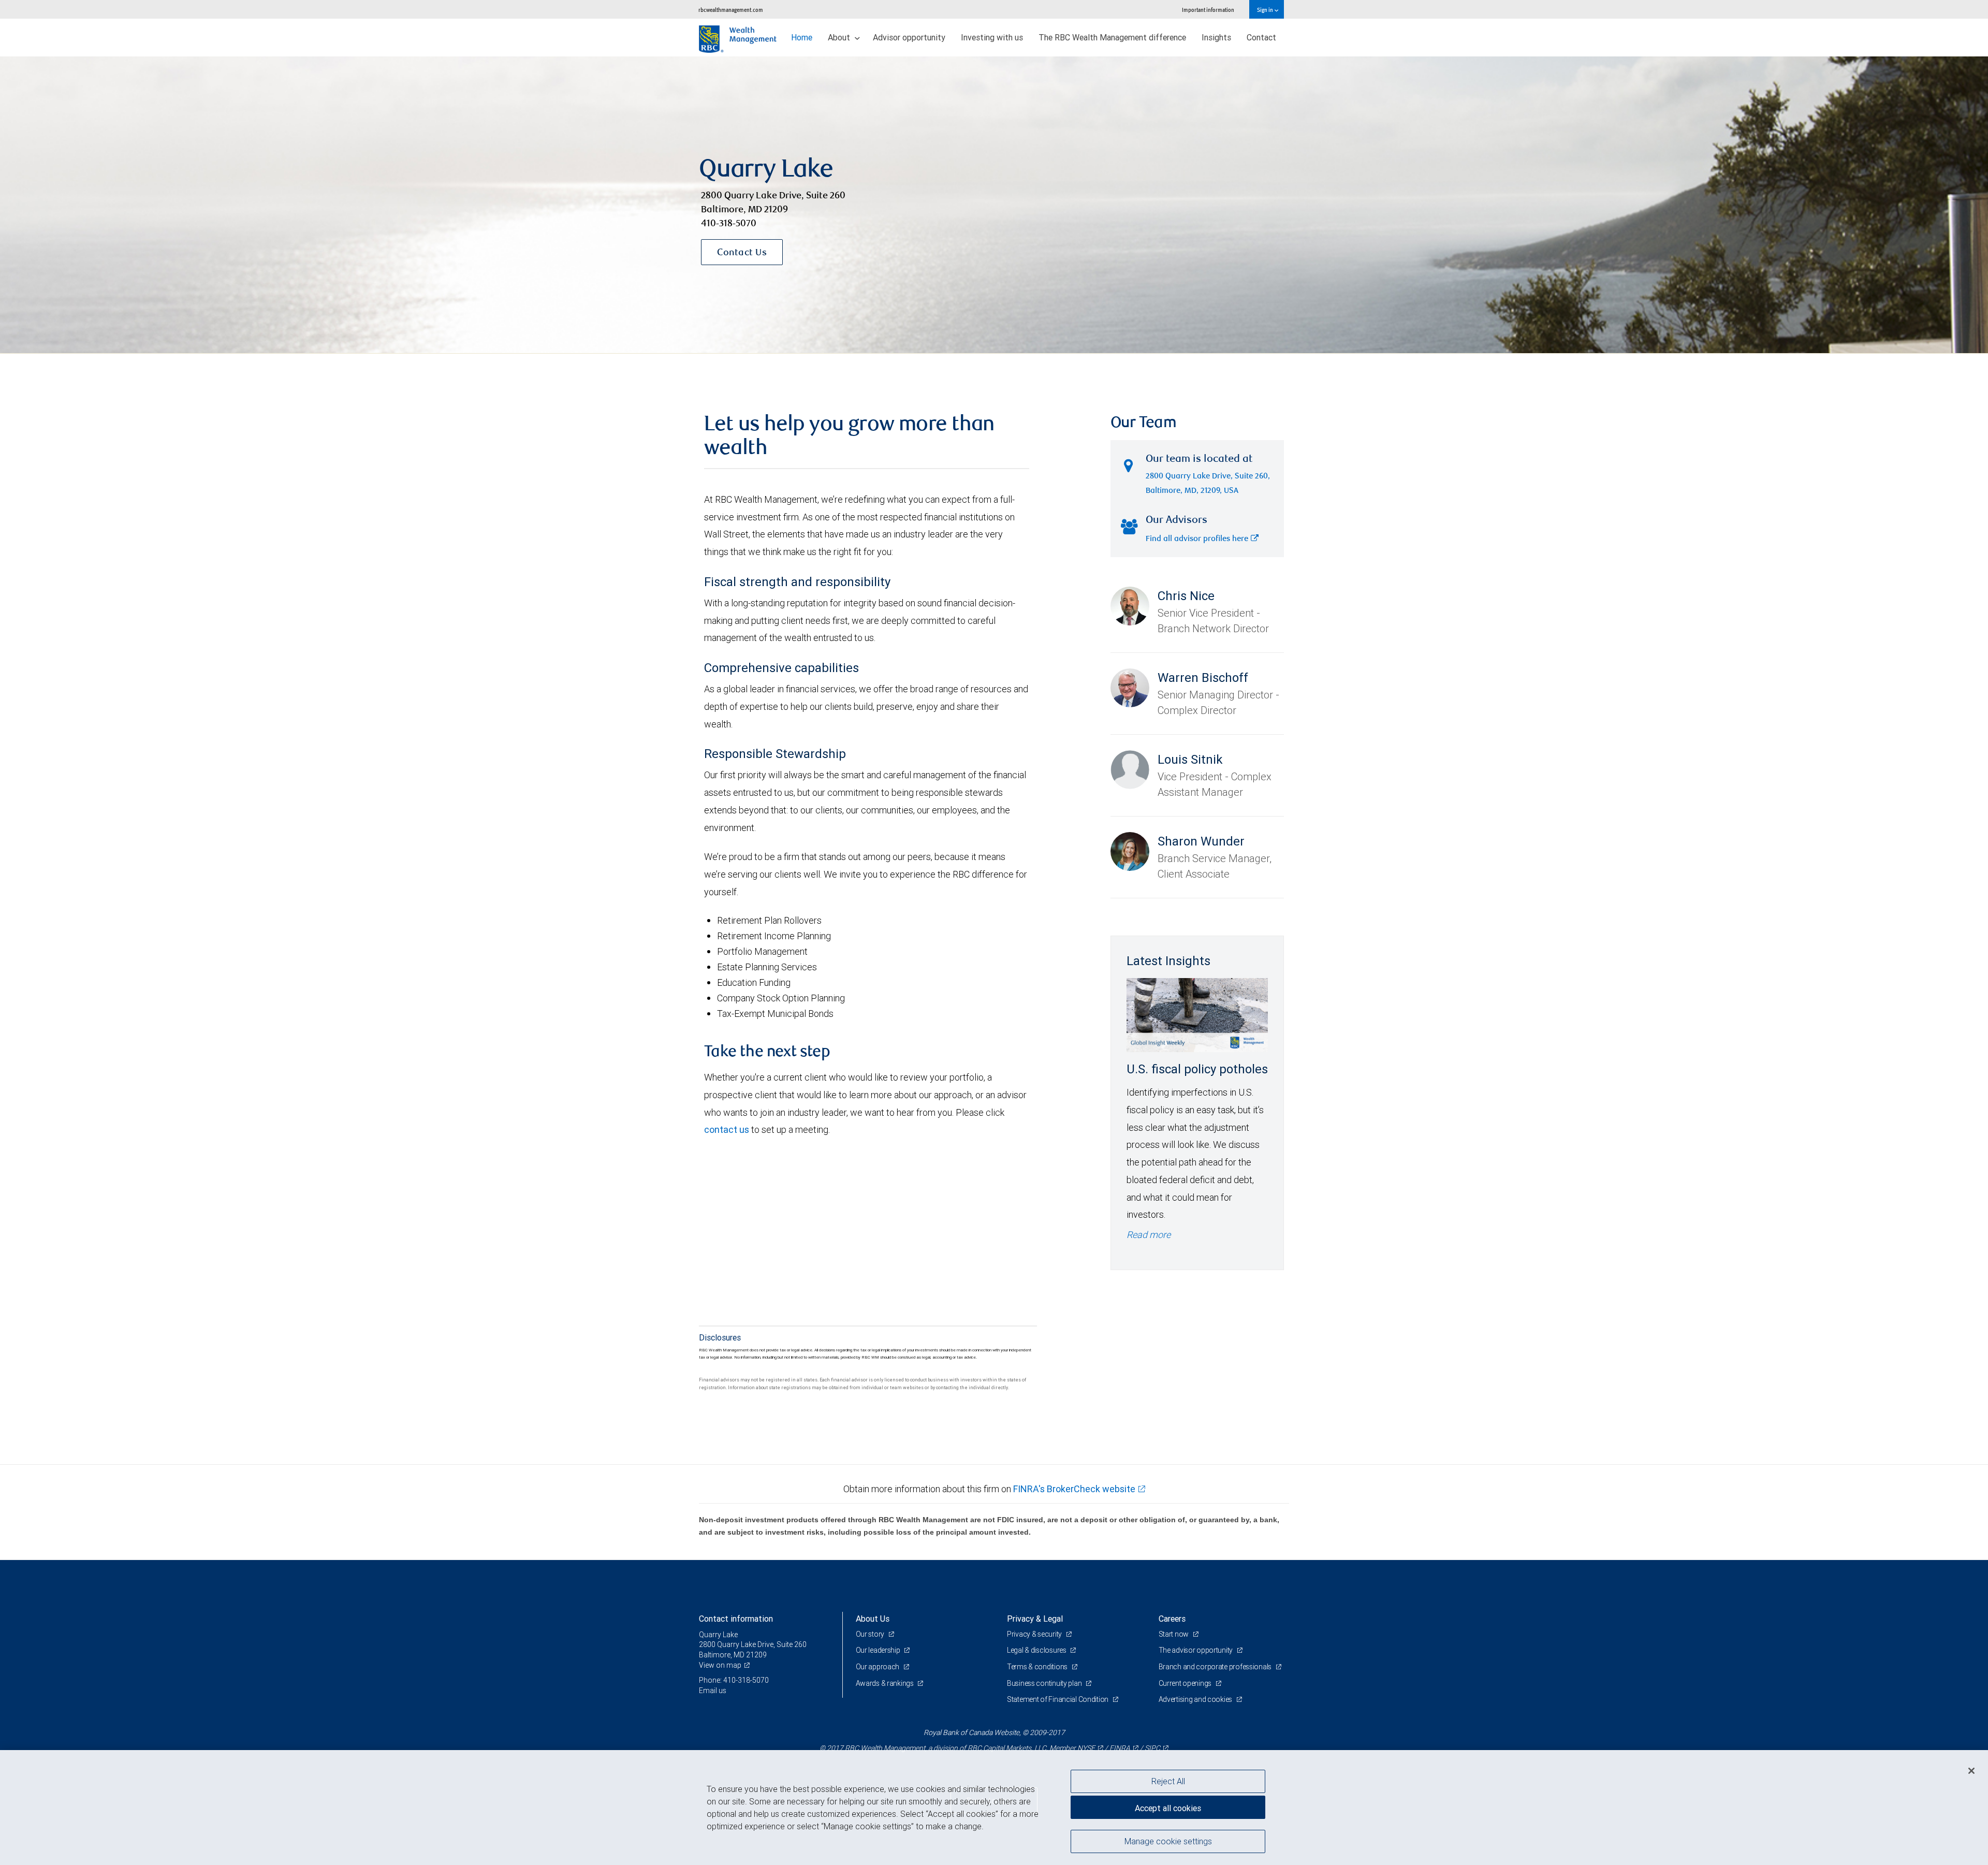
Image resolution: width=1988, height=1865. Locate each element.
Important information (1208, 10)
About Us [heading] (873, 1619)
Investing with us (992, 37)
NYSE (1086, 1748)
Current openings (1186, 1683)
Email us (713, 1691)
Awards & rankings (886, 1683)
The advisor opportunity (1196, 1650)
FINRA (1120, 1748)
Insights (1216, 37)
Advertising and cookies (1196, 1699)
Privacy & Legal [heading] (1035, 1619)
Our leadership (879, 1650)
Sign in (1266, 10)
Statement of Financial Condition (1058, 1699)
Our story (871, 1634)
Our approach (878, 1667)
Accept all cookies (1168, 1808)
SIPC (1152, 1748)
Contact (1261, 37)
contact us (727, 1130)
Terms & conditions (1038, 1667)
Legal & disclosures (1037, 1650)
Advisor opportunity (909, 37)
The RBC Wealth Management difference (1112, 37)
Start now (1174, 1634)
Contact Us (742, 253)
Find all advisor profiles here (1197, 539)
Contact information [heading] (736, 1619)
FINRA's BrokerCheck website (1074, 1489)
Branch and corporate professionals (1216, 1667)
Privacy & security (1035, 1634)
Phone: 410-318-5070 (734, 1680)
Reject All (1168, 1781)
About (840, 37)
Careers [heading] (1172, 1619)
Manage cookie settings (1168, 1841)
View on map (720, 1665)
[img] (994, 205)
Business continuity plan (1045, 1683)
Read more (1149, 1235)
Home (802, 37)
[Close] (1971, 1771)
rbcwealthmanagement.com (731, 10)
